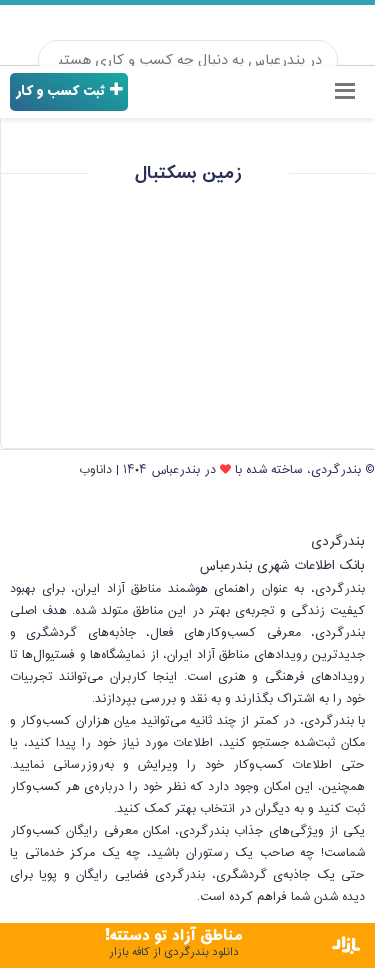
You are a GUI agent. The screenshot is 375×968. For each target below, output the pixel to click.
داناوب (95, 470)
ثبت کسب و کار (62, 91)
